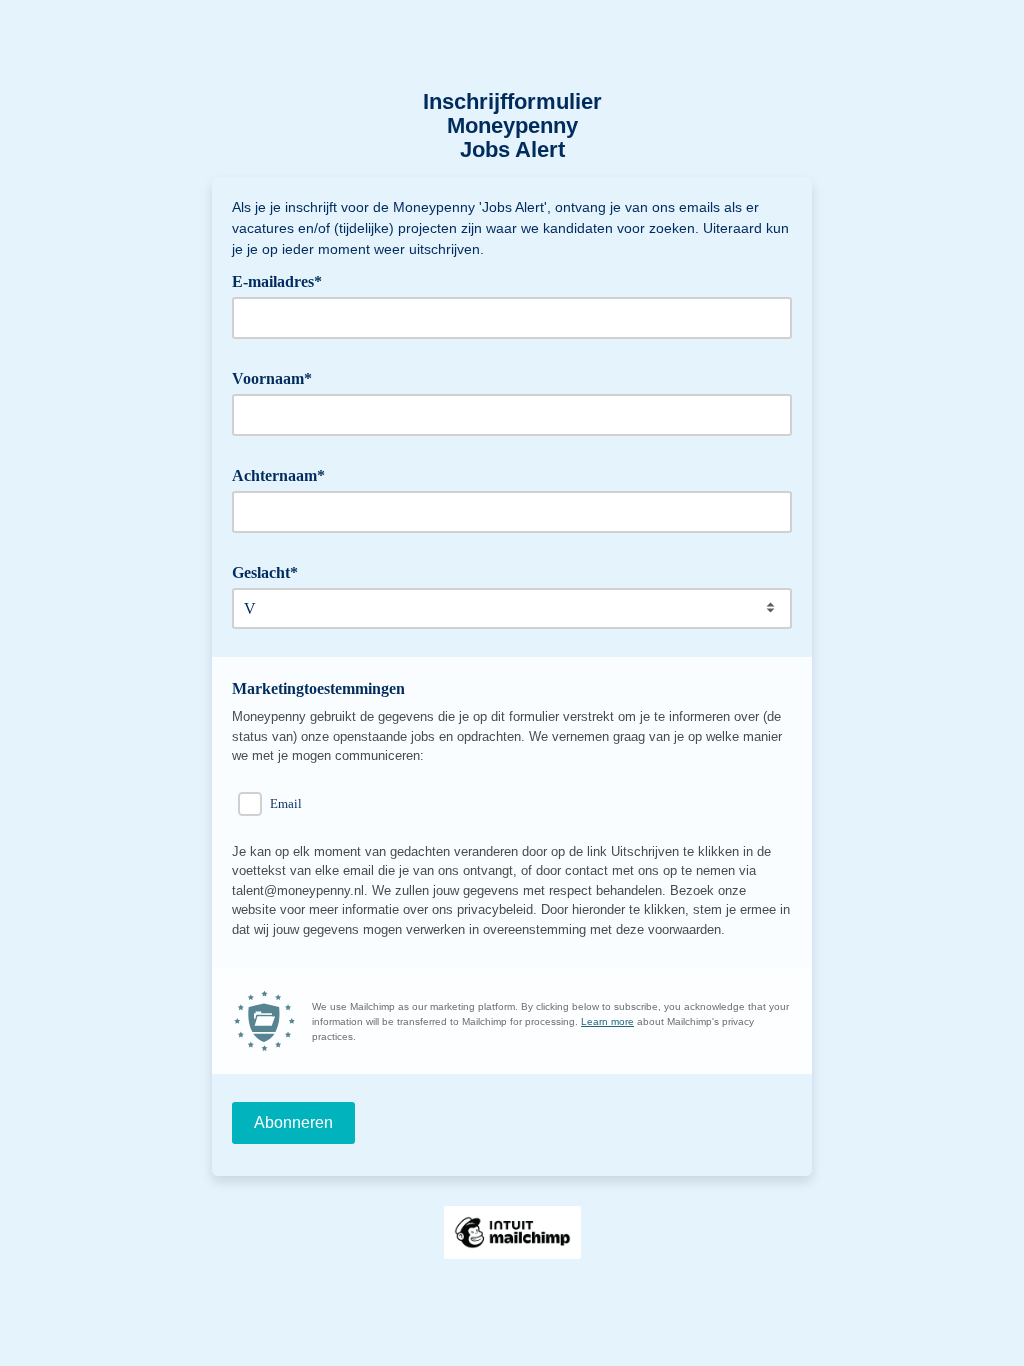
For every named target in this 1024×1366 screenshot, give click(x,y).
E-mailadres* (284, 280)
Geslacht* (272, 571)
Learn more (607, 1021)
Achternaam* (285, 474)
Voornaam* (279, 377)
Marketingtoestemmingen (318, 688)
